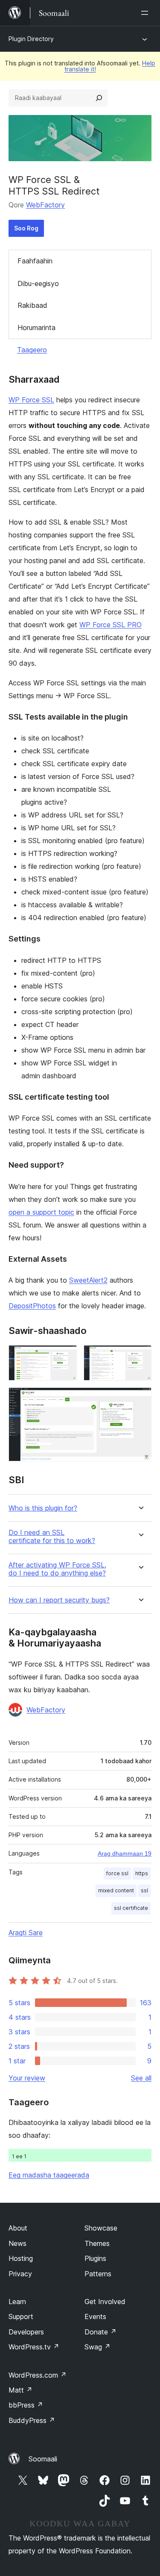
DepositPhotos (32, 1306)
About (18, 2228)
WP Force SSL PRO (111, 625)
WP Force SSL (31, 400)
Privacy (20, 2274)
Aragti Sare (26, 1933)
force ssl (117, 1873)
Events (95, 2316)
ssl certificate (131, 1908)
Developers (26, 2332)
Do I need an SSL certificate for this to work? (52, 1537)
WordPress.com (38, 2375)
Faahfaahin (35, 261)
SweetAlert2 (88, 1280)
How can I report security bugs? (59, 1600)
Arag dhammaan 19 (125, 1853)
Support (21, 2316)
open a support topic (41, 1212)
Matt (20, 2390)
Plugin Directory (31, 39)
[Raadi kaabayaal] (99, 98)
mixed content (116, 1890)
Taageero (32, 350)
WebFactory (45, 205)
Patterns (98, 2274)
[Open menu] (146, 13)
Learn (17, 2302)
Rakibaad (32, 305)
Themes (97, 2243)
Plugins (95, 2258)
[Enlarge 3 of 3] (140, 1399)
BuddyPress (32, 2420)
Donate (100, 2332)
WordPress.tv (34, 2347)
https (142, 1873)
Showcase (101, 2228)
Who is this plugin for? (43, 1508)
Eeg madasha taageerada (49, 2175)
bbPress (26, 2405)
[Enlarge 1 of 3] (65, 1357)
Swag (97, 2347)
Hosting (21, 2258)
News (17, 2243)
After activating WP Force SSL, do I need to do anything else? (57, 1569)
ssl (144, 1890)
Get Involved (105, 2302)
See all (141, 2078)
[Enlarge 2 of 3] (140, 1357)
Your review (27, 2078)
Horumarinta (36, 328)
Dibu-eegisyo (38, 283)
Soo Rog (26, 228)
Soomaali (43, 2459)
